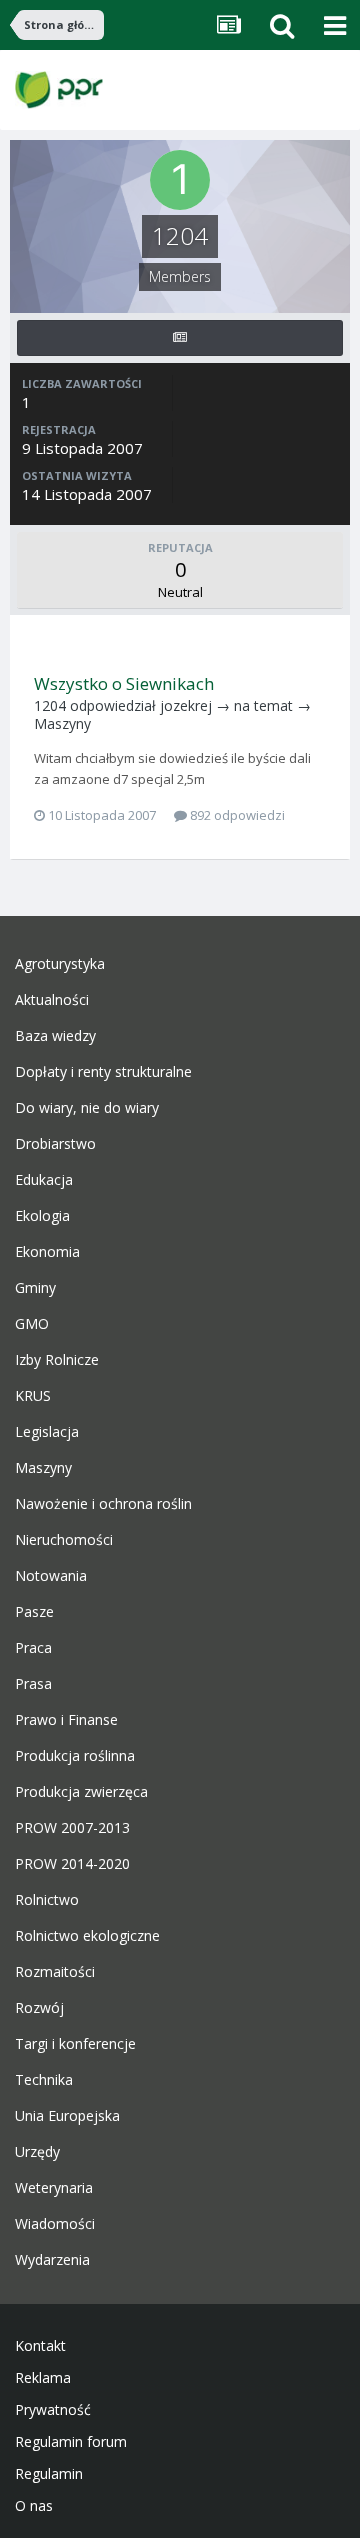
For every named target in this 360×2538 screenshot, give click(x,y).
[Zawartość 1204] (180, 338)
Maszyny (62, 723)
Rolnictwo (47, 1900)
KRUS (33, 1396)
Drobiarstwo (55, 1144)
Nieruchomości (64, 1540)
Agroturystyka (60, 964)
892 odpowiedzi (236, 815)
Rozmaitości (55, 1972)
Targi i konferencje (75, 2044)
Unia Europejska (67, 2116)
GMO (32, 1324)
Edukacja (44, 1180)
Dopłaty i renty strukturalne (103, 1072)
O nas (34, 2506)
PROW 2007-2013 (72, 1828)
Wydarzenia (52, 2260)
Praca (33, 1648)
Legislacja (47, 1432)
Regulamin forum (71, 2442)
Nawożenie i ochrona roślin (103, 1504)
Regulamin (49, 2474)
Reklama (43, 2378)
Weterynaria (54, 2188)
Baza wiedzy (55, 1036)
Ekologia (42, 1216)
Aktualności (52, 1000)
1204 (50, 705)
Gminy (35, 1288)
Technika (44, 2080)
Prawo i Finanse (66, 1720)
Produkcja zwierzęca (81, 1792)
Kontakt (40, 2346)
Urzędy (37, 2152)
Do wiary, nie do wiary (87, 1108)
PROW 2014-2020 (72, 1864)
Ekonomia (47, 1252)
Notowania (51, 1576)
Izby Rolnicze (57, 1360)
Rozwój (39, 2008)
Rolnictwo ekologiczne (87, 1936)
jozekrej (186, 705)
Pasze (34, 1612)
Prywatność (53, 2410)
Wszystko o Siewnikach (124, 683)
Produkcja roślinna (75, 1756)
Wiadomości (55, 2224)
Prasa (33, 1684)
